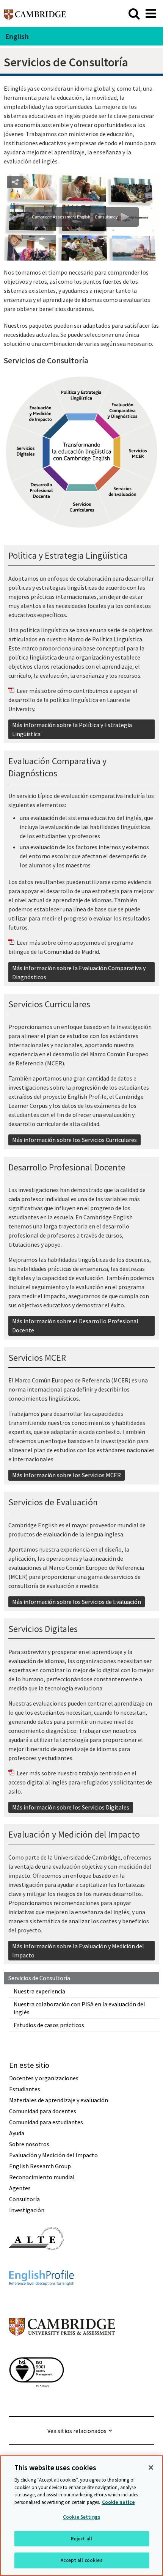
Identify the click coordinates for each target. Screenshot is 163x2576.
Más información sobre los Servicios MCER (67, 1475)
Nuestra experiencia (39, 1991)
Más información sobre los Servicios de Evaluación (77, 1602)
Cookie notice (118, 2502)
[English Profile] (42, 2299)
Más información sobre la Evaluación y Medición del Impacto (78, 1951)
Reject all (81, 2539)
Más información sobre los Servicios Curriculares (74, 1140)
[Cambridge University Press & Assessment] (62, 2351)
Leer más (28, 691)
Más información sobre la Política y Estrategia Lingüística (72, 729)
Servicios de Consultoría (39, 1978)
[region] (81, 2516)
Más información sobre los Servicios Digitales (71, 1807)
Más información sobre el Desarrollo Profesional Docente (75, 1326)
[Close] (151, 2468)
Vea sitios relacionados (77, 2431)
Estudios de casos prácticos (49, 2025)
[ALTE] (36, 2264)
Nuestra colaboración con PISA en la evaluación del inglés (79, 2008)
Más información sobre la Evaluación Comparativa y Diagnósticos (79, 972)
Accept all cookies (81, 2560)
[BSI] (36, 2401)
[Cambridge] (35, 13)
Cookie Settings (81, 2517)
